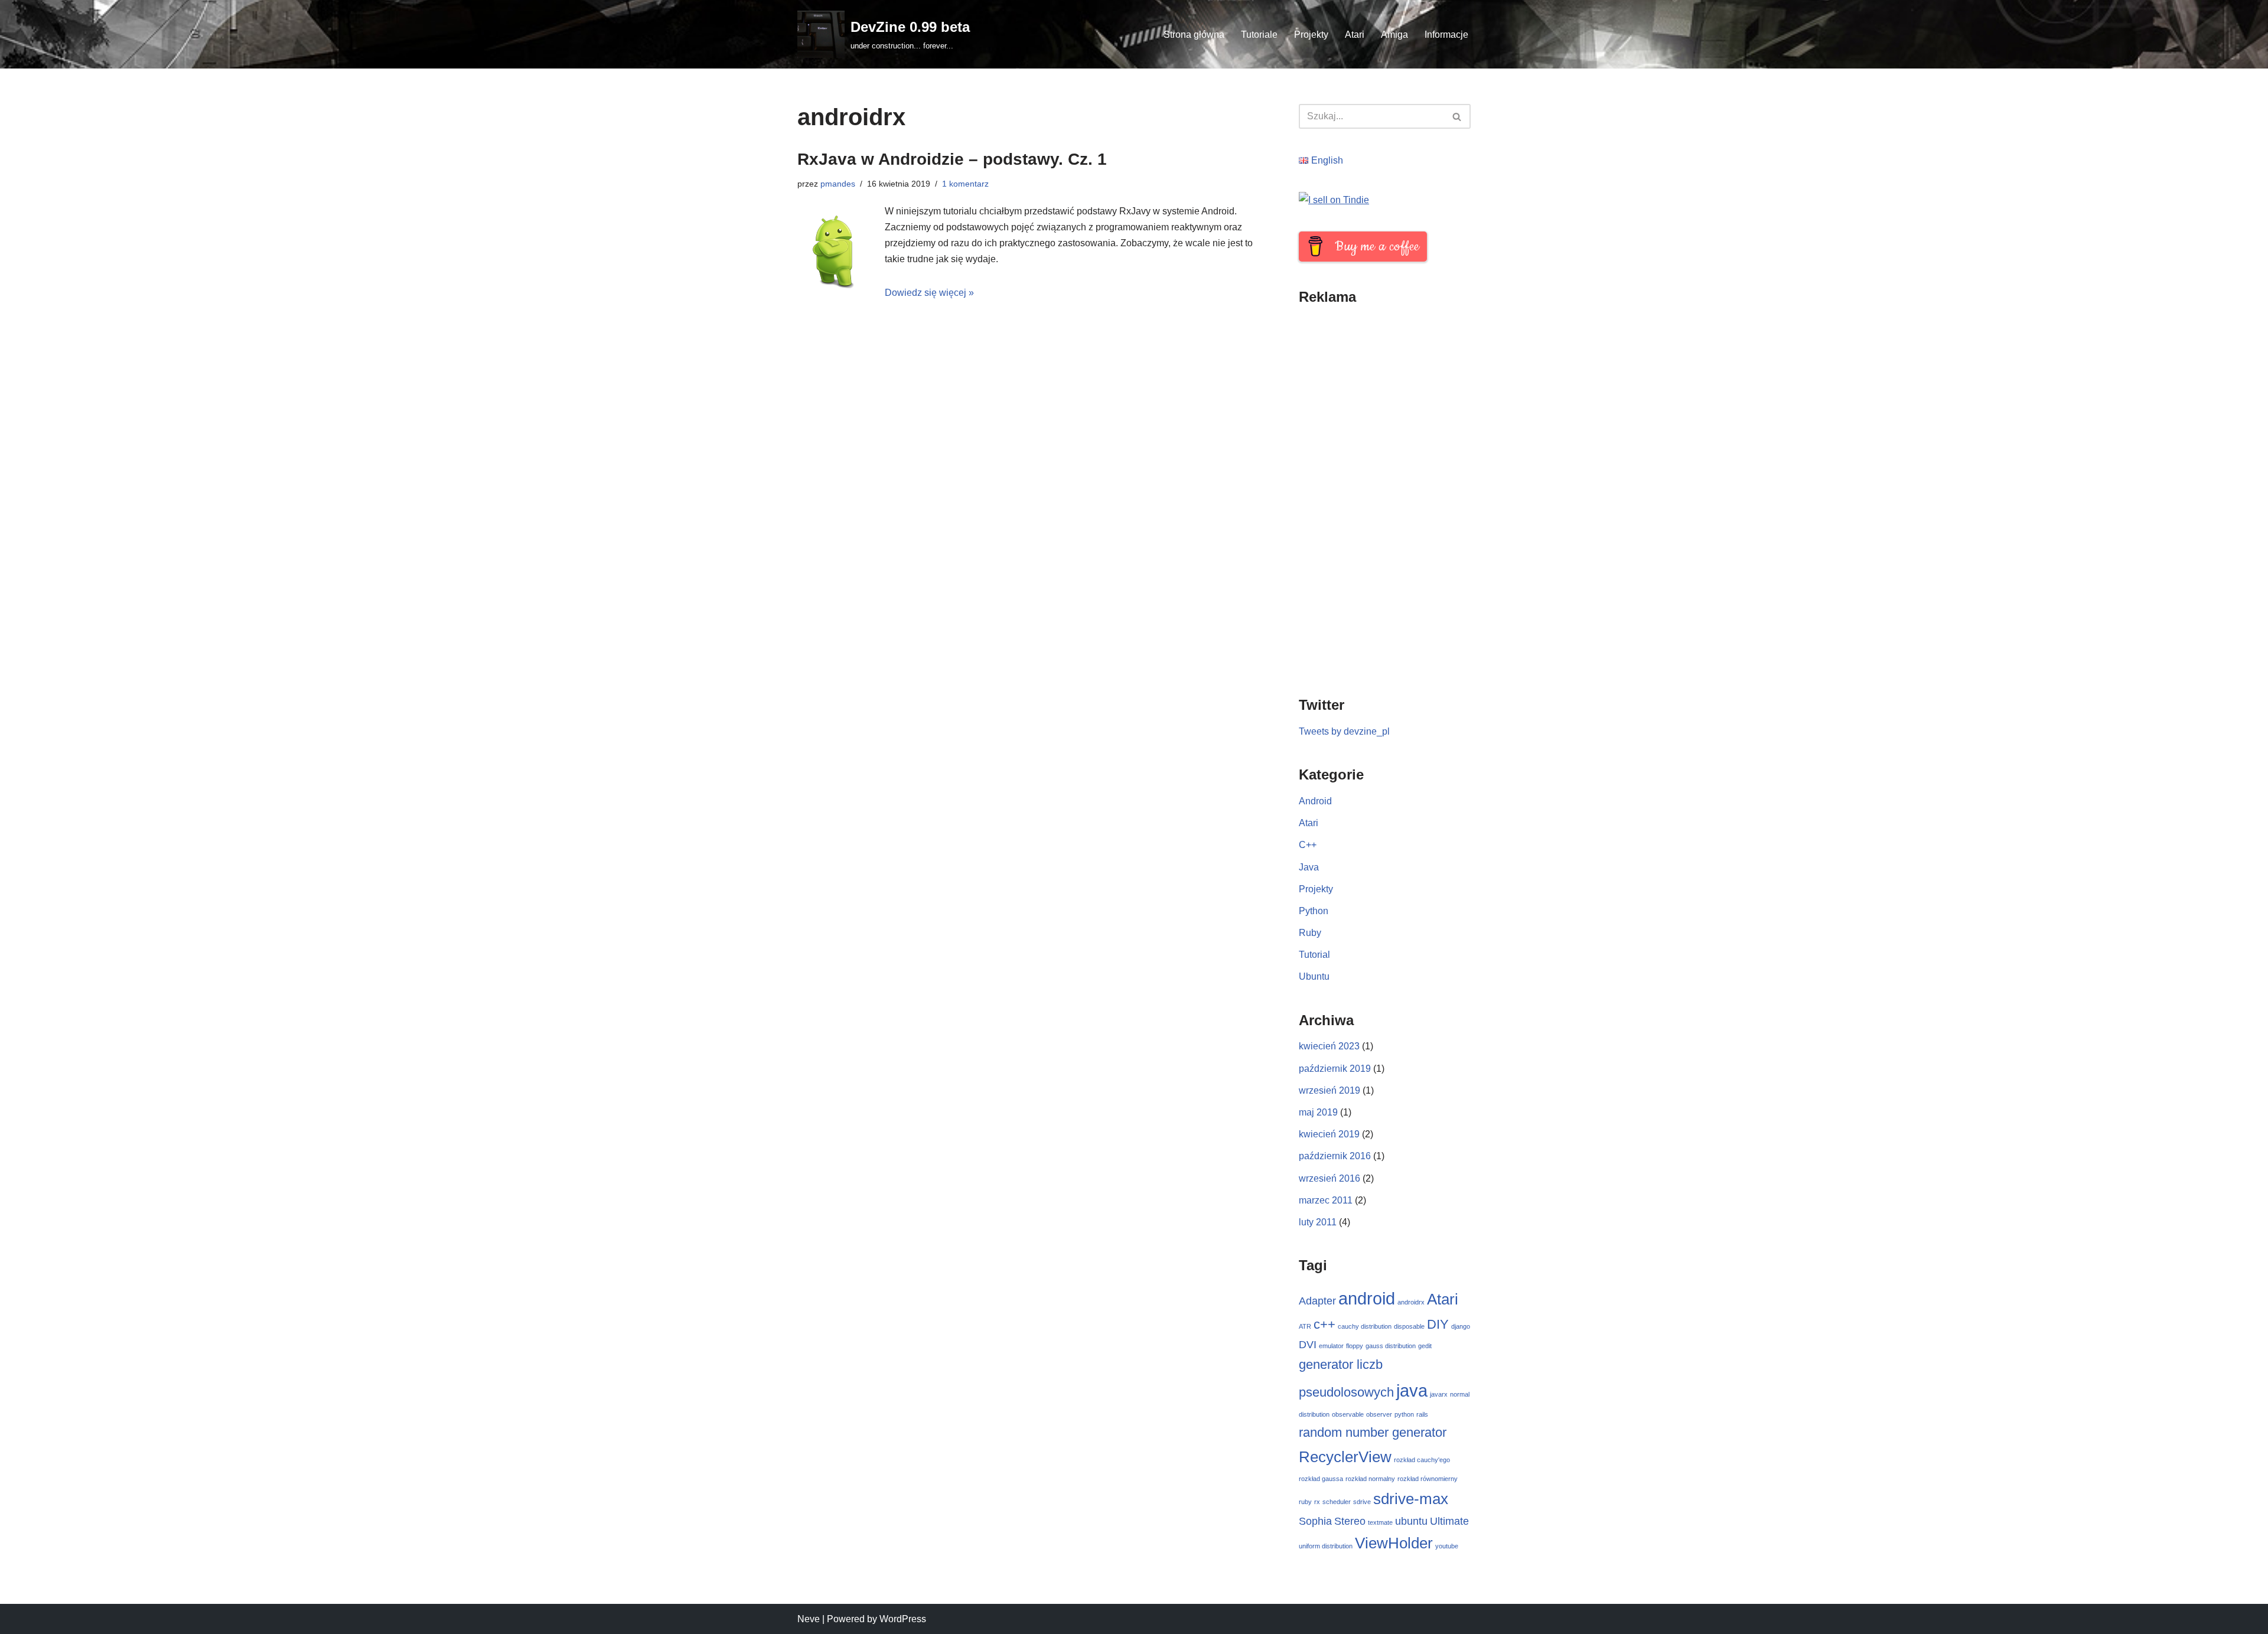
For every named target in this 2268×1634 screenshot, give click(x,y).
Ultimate (1449, 1521)
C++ (1308, 845)
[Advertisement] (1385, 493)
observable (1348, 1414)
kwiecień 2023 (1329, 1046)
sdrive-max (1411, 1499)
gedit (1425, 1346)
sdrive (1362, 1502)
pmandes (838, 184)
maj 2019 (1318, 1112)
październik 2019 (1335, 1069)
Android (1315, 801)
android (1367, 1298)
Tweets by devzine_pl (1344, 731)
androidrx (1411, 1302)
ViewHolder (1394, 1543)
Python (1314, 911)
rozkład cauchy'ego (1422, 1460)
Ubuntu (1314, 976)
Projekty (1311, 35)
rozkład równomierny (1428, 1479)
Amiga (1394, 35)
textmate (1380, 1522)
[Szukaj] (1457, 116)
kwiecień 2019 (1329, 1134)
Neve (809, 1619)
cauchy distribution (1365, 1326)
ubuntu (1411, 1521)
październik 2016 (1335, 1156)
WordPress (903, 1619)
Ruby (1310, 933)
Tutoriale (1259, 35)
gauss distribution (1391, 1346)
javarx (1439, 1394)
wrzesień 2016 (1329, 1178)
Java (1309, 867)
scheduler (1337, 1502)
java (1412, 1390)
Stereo (1350, 1521)
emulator (1331, 1346)
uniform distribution (1326, 1546)
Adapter (1317, 1301)
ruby (1305, 1502)
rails (1422, 1414)
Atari (1355, 35)
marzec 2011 (1326, 1200)
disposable (1409, 1326)
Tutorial (1314, 955)
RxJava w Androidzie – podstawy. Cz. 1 (952, 159)
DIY (1438, 1324)
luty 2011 (1318, 1222)
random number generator (1373, 1432)
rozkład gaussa (1321, 1479)
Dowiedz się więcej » (929, 293)
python (1404, 1414)
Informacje (1446, 35)
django (1461, 1326)
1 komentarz (965, 184)
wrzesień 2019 (1329, 1090)
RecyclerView (1345, 1457)
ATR (1305, 1326)
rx (1317, 1502)
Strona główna (1194, 35)
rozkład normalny (1370, 1479)
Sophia (1315, 1521)
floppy (1355, 1346)
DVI (1308, 1345)
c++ (1324, 1324)
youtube (1447, 1546)
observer (1379, 1414)
